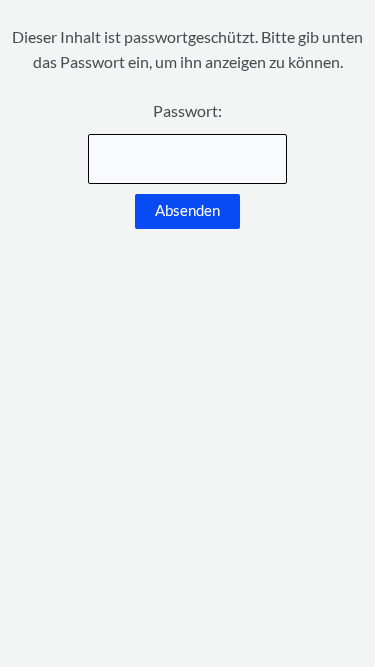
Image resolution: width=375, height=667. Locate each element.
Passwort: (187, 111)
